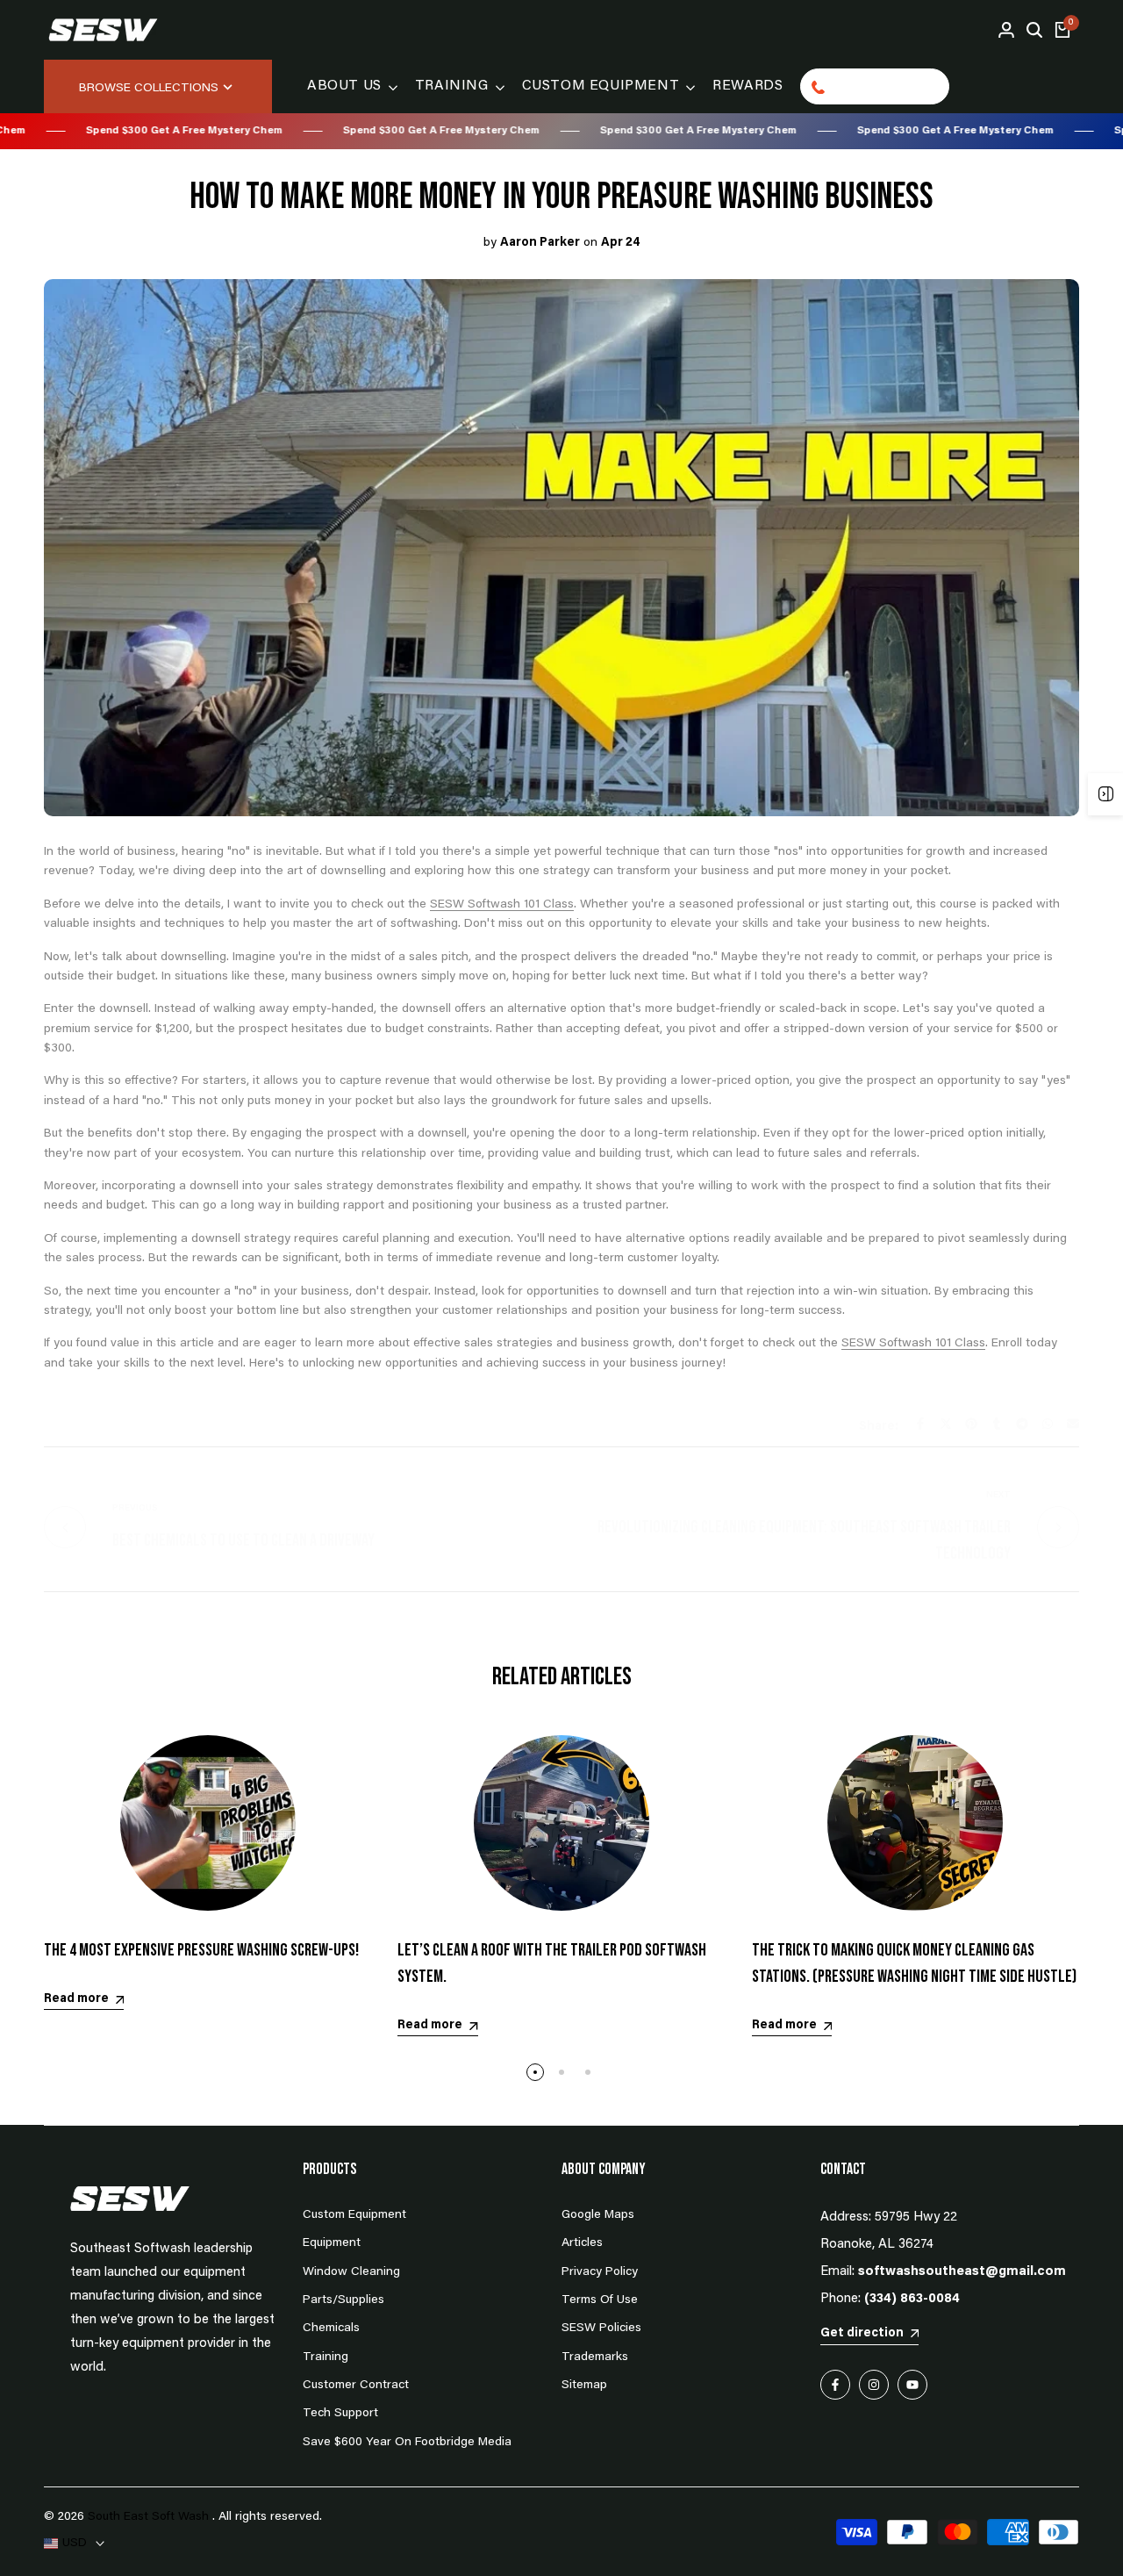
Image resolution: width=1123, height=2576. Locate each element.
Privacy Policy (600, 2272)
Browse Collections (149, 89)
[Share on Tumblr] (997, 1424)
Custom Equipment (354, 2215)
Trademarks (595, 2357)
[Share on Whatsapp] (1048, 1424)
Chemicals (331, 2328)
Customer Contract (356, 2386)
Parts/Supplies (343, 2300)
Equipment (332, 2243)
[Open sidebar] (1105, 794)
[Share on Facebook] (920, 1424)
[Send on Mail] (1073, 1424)
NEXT (998, 1496)
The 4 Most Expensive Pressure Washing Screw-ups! (201, 1950)
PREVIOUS (135, 1509)
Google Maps (598, 2215)
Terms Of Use (600, 2300)
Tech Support (340, 2414)
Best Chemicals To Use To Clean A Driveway (243, 1540)
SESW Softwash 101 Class (502, 905)
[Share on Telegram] (1022, 1424)
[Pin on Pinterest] (971, 1424)
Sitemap (584, 2386)
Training (325, 2357)
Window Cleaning (351, 2272)
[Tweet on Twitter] (946, 1424)
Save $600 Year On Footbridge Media (407, 2443)
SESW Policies (601, 2328)
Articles (582, 2243)
